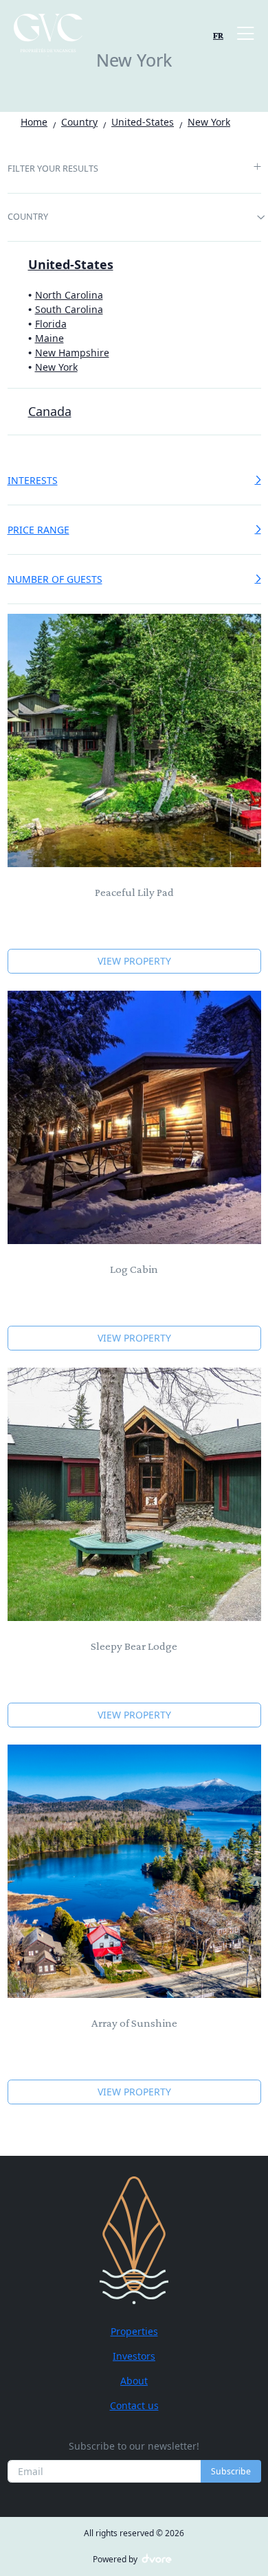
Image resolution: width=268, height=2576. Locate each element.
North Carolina (69, 295)
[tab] (134, 170)
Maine (49, 338)
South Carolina (69, 309)
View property (134, 961)
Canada (50, 411)
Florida (51, 324)
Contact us (134, 2405)
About (134, 2381)
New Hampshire (72, 353)
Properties (134, 2331)
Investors (134, 2356)
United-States (71, 264)
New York (56, 367)
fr (218, 35)
